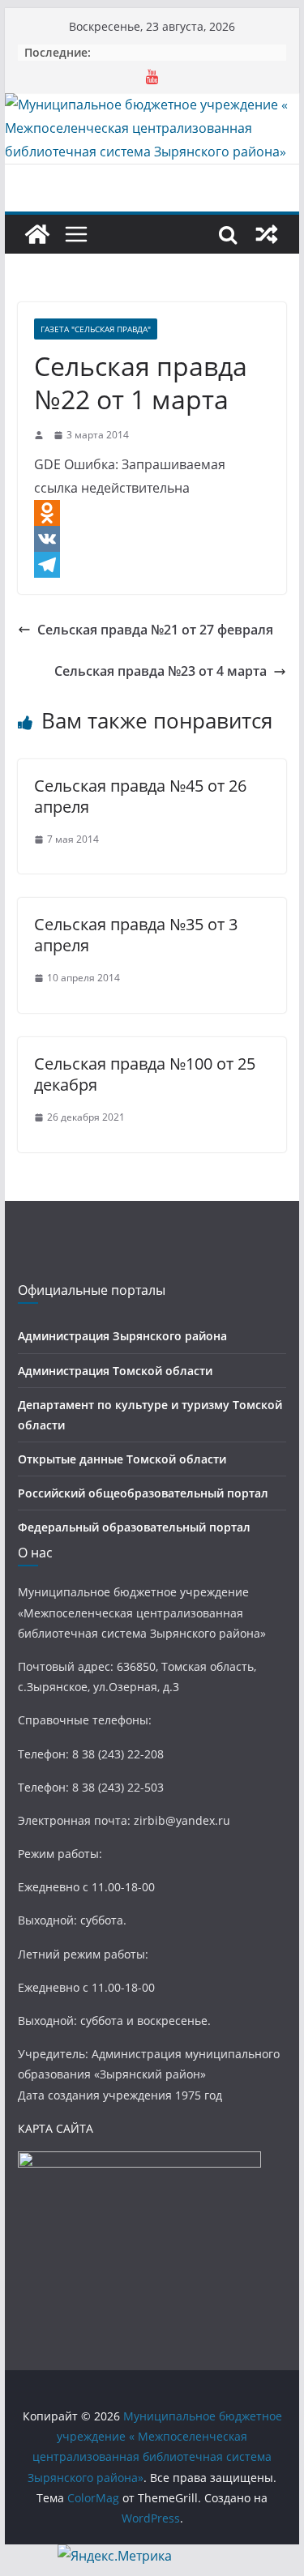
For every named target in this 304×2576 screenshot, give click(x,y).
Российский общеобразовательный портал (143, 1493)
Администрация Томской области (115, 1371)
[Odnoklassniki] (152, 513)
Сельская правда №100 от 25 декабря (145, 1074)
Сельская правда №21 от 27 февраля (155, 630)
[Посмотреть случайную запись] (267, 234)
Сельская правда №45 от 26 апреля (140, 796)
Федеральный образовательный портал (134, 1527)
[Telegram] (152, 565)
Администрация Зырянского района (122, 1336)
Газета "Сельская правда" (96, 329)
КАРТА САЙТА (56, 2128)
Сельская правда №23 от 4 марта (161, 671)
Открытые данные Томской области (122, 1459)
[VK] (152, 539)
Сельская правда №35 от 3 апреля (136, 935)
